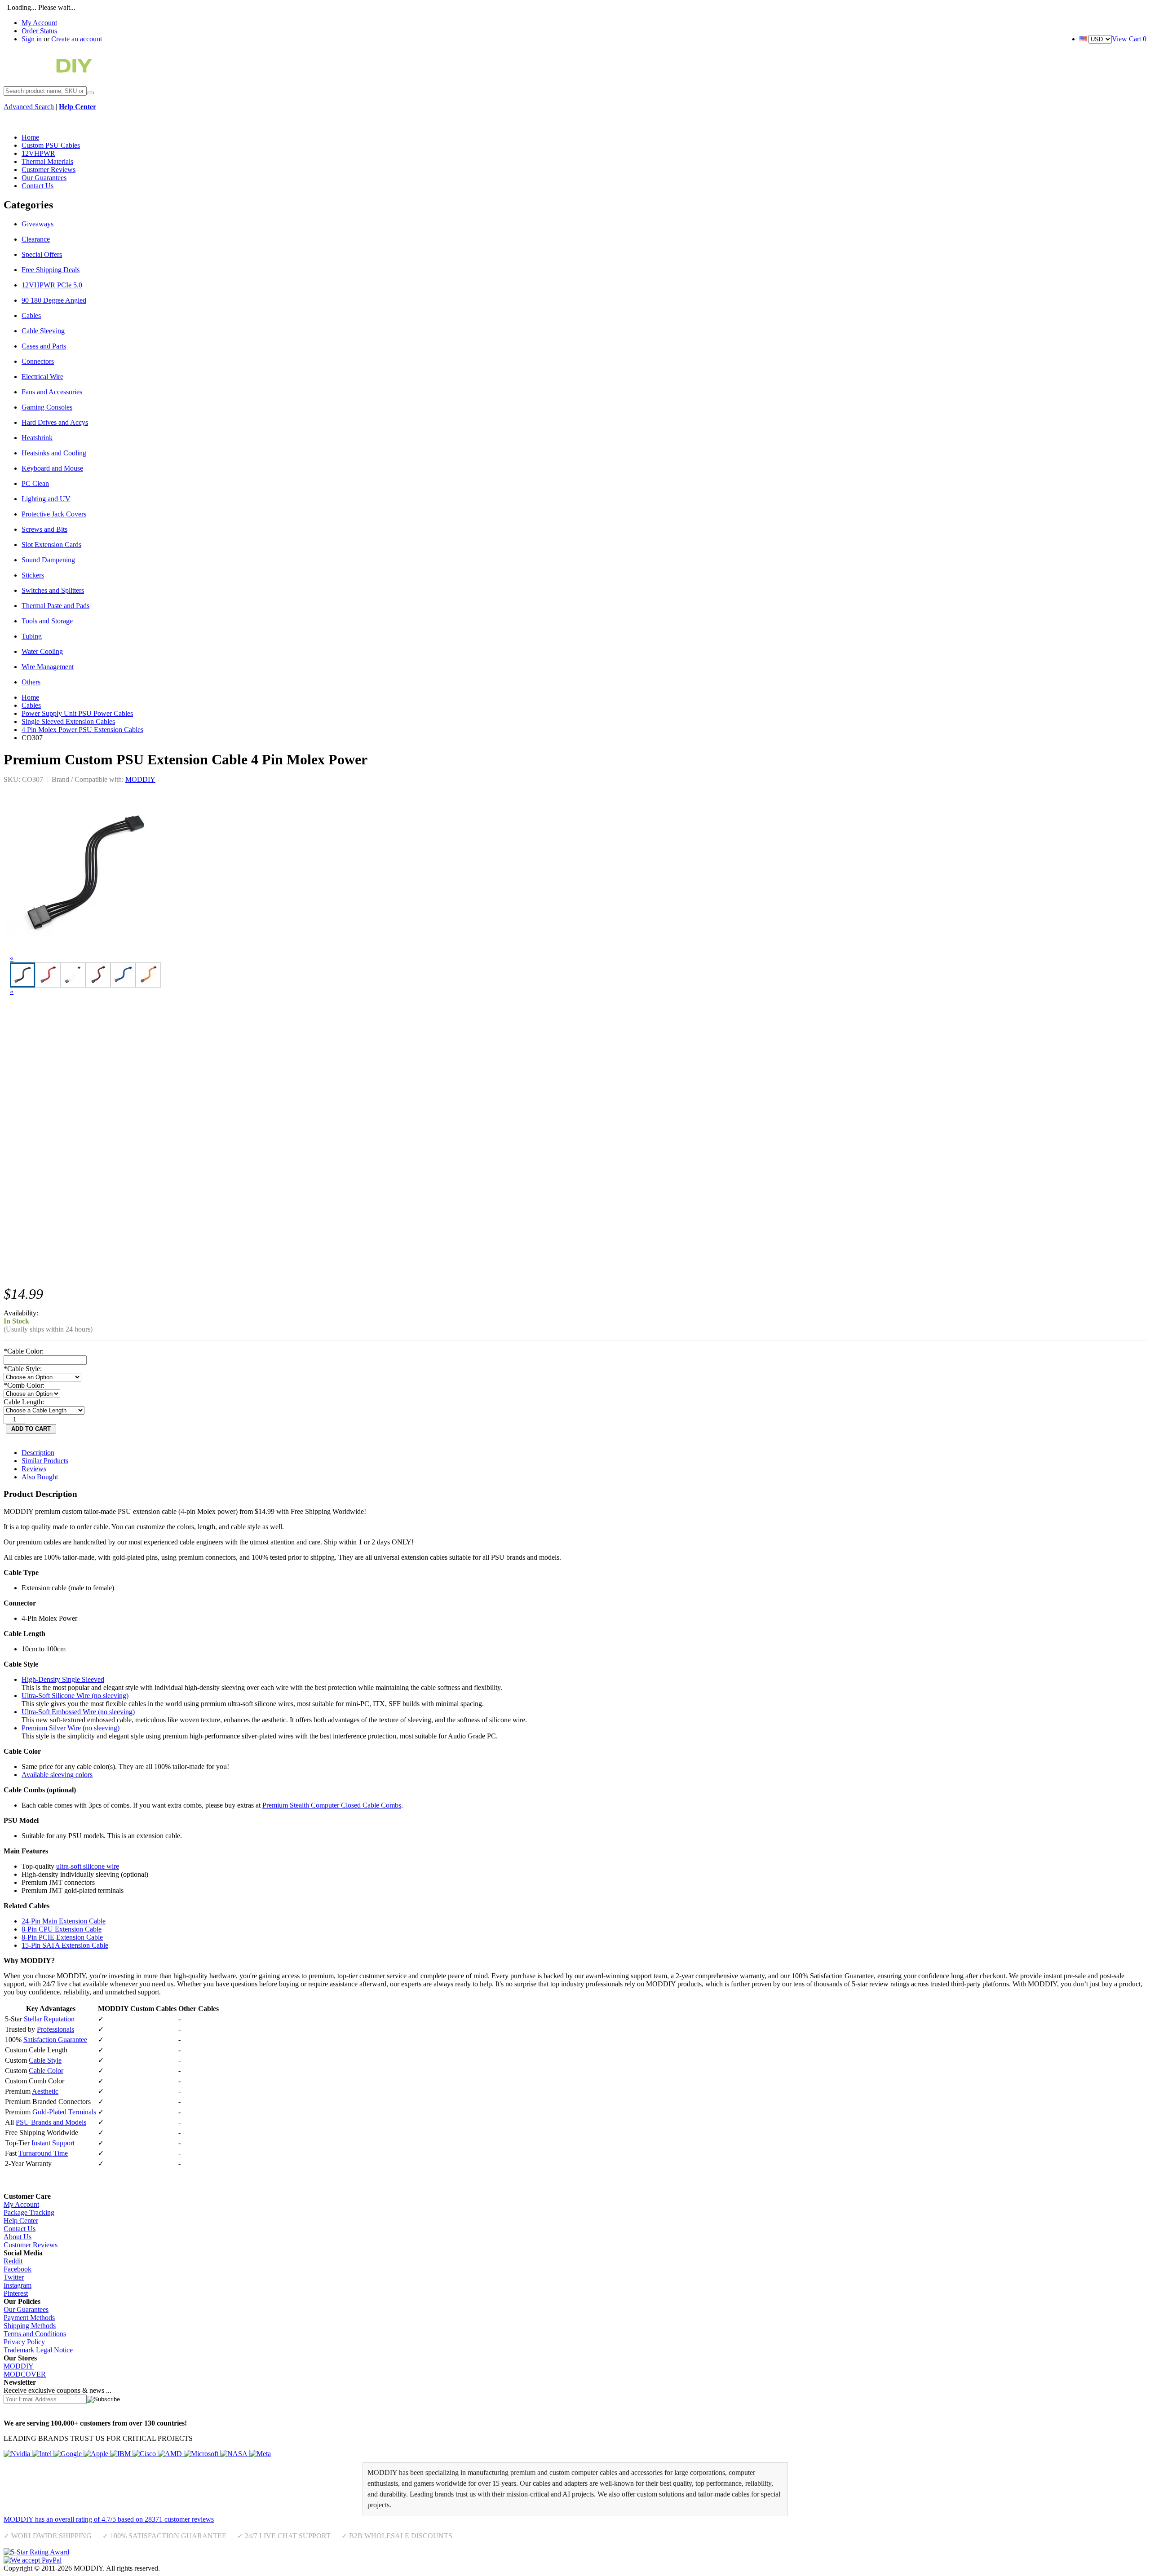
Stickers (33, 575)
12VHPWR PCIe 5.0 (52, 285)
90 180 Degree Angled (54, 300)
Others (31, 682)
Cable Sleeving (43, 331)
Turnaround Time (43, 2153)
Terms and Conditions (35, 2334)
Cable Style (45, 2060)
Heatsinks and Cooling (54, 453)
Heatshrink (37, 438)
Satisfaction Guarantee (55, 2040)
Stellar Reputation (49, 2019)
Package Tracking (29, 2212)
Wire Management (48, 667)
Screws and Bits (44, 529)
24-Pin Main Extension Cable (64, 1921)
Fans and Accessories (52, 392)
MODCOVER (25, 2374)
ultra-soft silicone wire (88, 1866)
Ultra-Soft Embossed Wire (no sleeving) (78, 1712)
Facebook (18, 2269)
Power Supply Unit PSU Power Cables (77, 713)
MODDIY (140, 779)
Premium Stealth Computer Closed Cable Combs (332, 1805)
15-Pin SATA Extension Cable (65, 1945)
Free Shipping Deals (51, 270)
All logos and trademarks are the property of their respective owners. (258, 2568)
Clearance (36, 239)
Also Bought (40, 1477)
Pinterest (16, 2293)
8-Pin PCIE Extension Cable (62, 1937)
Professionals (55, 2029)
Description (38, 1453)
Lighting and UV (46, 499)
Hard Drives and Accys (55, 422)
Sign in (32, 39)
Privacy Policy (24, 2342)
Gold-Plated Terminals (64, 2112)
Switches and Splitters (53, 590)
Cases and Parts (44, 346)
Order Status (39, 31)
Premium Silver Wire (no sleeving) (71, 1728)
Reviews (34, 1469)
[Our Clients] (137, 2454)
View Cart (1129, 39)
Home (30, 697)
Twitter (14, 2277)
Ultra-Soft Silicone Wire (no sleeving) (75, 1696)
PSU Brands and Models (51, 2122)
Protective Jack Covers (54, 514)
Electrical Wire (42, 377)
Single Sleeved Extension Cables (68, 721)
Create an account (77, 39)
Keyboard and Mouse (52, 468)
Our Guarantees (26, 2309)
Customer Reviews (31, 2245)
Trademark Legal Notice (38, 2350)
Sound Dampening (48, 560)
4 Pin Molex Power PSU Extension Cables (82, 730)
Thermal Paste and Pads (55, 606)
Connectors (38, 361)
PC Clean (35, 483)
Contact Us (20, 2229)
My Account (39, 23)
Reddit (13, 2261)
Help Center (21, 2221)
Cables (31, 315)
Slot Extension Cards (51, 545)
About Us (18, 2237)
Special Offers (42, 254)
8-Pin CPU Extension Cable (62, 1929)
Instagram (18, 2285)
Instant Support (53, 2143)
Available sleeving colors (57, 1775)
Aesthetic (45, 2091)
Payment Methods (29, 2318)
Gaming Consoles (47, 407)
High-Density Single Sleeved (63, 1679)
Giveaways (38, 224)
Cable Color (46, 2071)
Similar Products (45, 1461)
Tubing (32, 636)
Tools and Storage (47, 621)
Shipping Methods (30, 2326)
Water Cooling (42, 651)
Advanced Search (29, 107)
